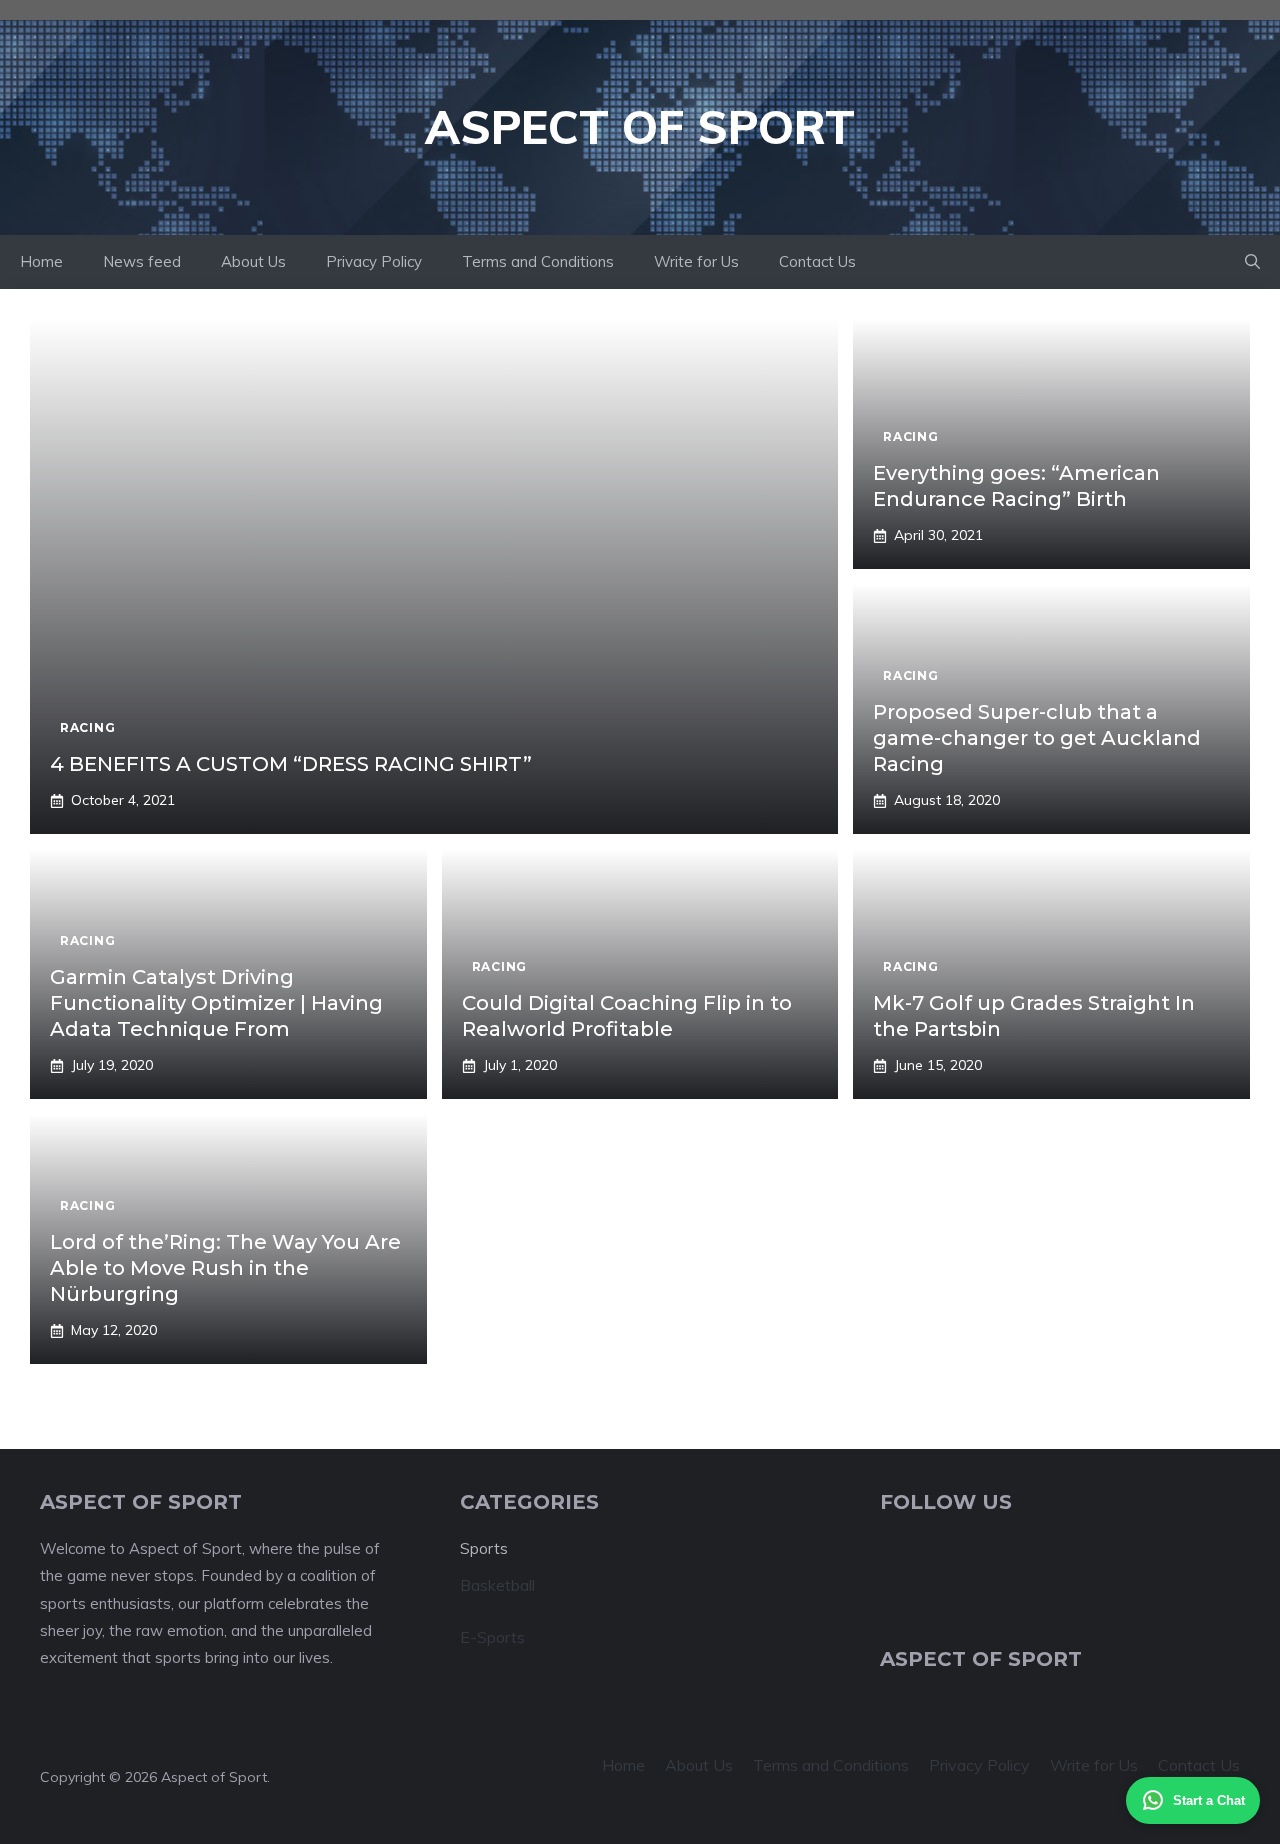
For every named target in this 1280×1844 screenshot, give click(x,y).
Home (41, 261)
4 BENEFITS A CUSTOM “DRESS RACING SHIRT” (291, 764)
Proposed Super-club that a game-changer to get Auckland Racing (1037, 738)
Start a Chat (1209, 1800)
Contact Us (817, 261)
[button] (1252, 262)
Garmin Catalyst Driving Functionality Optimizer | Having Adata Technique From (216, 1003)
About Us (253, 261)
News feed (142, 261)
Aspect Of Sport (640, 127)
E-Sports (492, 1637)
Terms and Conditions (538, 261)
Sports (484, 1548)
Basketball (497, 1585)
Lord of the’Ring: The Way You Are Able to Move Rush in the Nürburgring (225, 1268)
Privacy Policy (374, 261)
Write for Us (696, 261)
